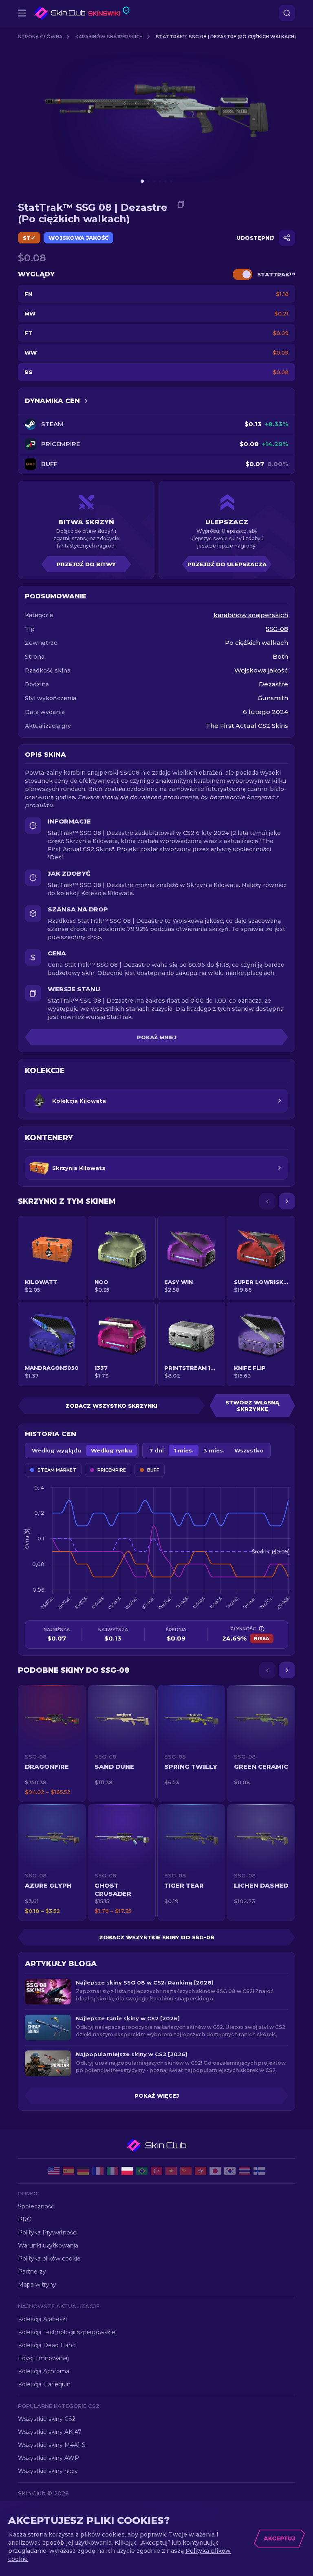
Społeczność (36, 2206)
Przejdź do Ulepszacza (227, 564)
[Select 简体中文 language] (186, 2171)
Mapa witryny (37, 2285)
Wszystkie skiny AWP (48, 2458)
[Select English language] (54, 2171)
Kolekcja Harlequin (44, 2384)
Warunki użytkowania (48, 2245)
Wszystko (249, 1450)
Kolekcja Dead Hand (47, 2345)
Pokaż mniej (157, 1037)
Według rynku (111, 1450)
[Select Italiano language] (112, 2171)
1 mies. (184, 1450)
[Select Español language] (68, 2171)
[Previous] (267, 1201)
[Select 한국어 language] (230, 2171)
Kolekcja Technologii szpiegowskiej (67, 2332)
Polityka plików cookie (49, 2258)
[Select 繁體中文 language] (201, 2171)
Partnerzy (32, 2272)
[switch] (242, 274)
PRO (25, 2219)
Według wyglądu (56, 1450)
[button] (52, 1744)
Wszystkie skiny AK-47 (50, 2432)
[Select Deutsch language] (83, 2171)
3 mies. (214, 1450)
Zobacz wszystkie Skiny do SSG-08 (157, 1937)
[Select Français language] (98, 2171)
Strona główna (40, 37)
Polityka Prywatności (48, 2232)
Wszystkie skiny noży (48, 2471)
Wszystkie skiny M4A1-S (52, 2445)
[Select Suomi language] (259, 2171)
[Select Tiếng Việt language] (171, 2171)
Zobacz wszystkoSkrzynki (111, 1406)
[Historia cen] (86, 401)
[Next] (287, 1201)
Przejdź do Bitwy (86, 564)
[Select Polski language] (127, 2171)
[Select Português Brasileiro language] (142, 2171)
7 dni (156, 1450)
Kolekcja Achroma (44, 2371)
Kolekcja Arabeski (42, 2319)
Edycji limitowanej (43, 2358)
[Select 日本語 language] (215, 2171)
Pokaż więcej (157, 2096)
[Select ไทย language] (245, 2171)
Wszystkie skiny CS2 (47, 2419)
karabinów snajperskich (109, 37)
